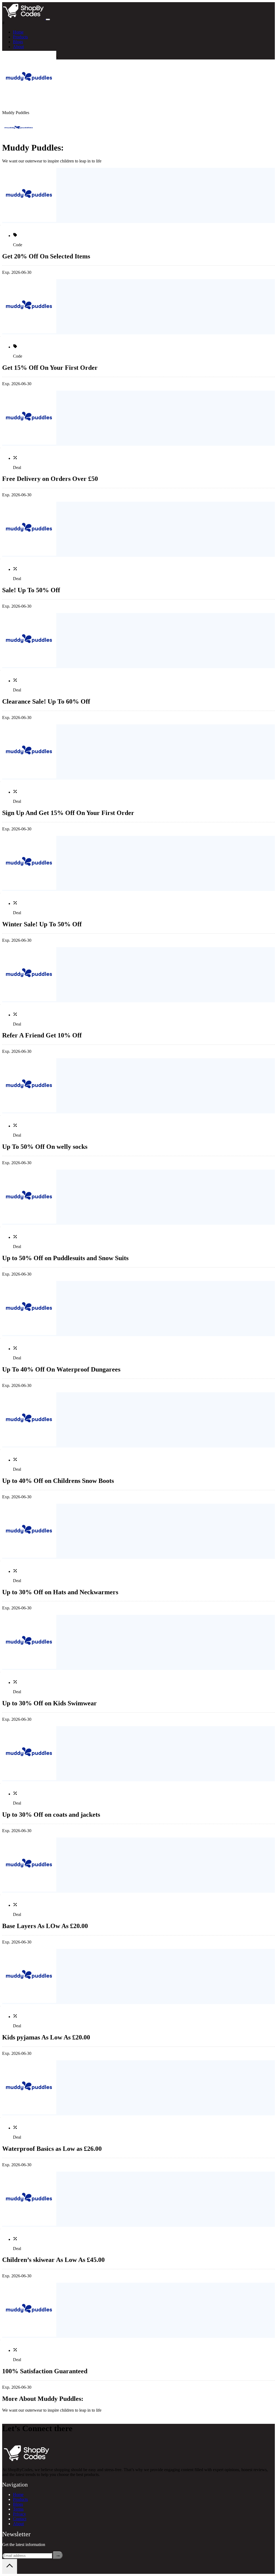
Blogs (18, 42)
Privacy (19, 2514)
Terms (18, 2509)
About (18, 47)
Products (20, 37)
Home (18, 32)
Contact (20, 2519)
